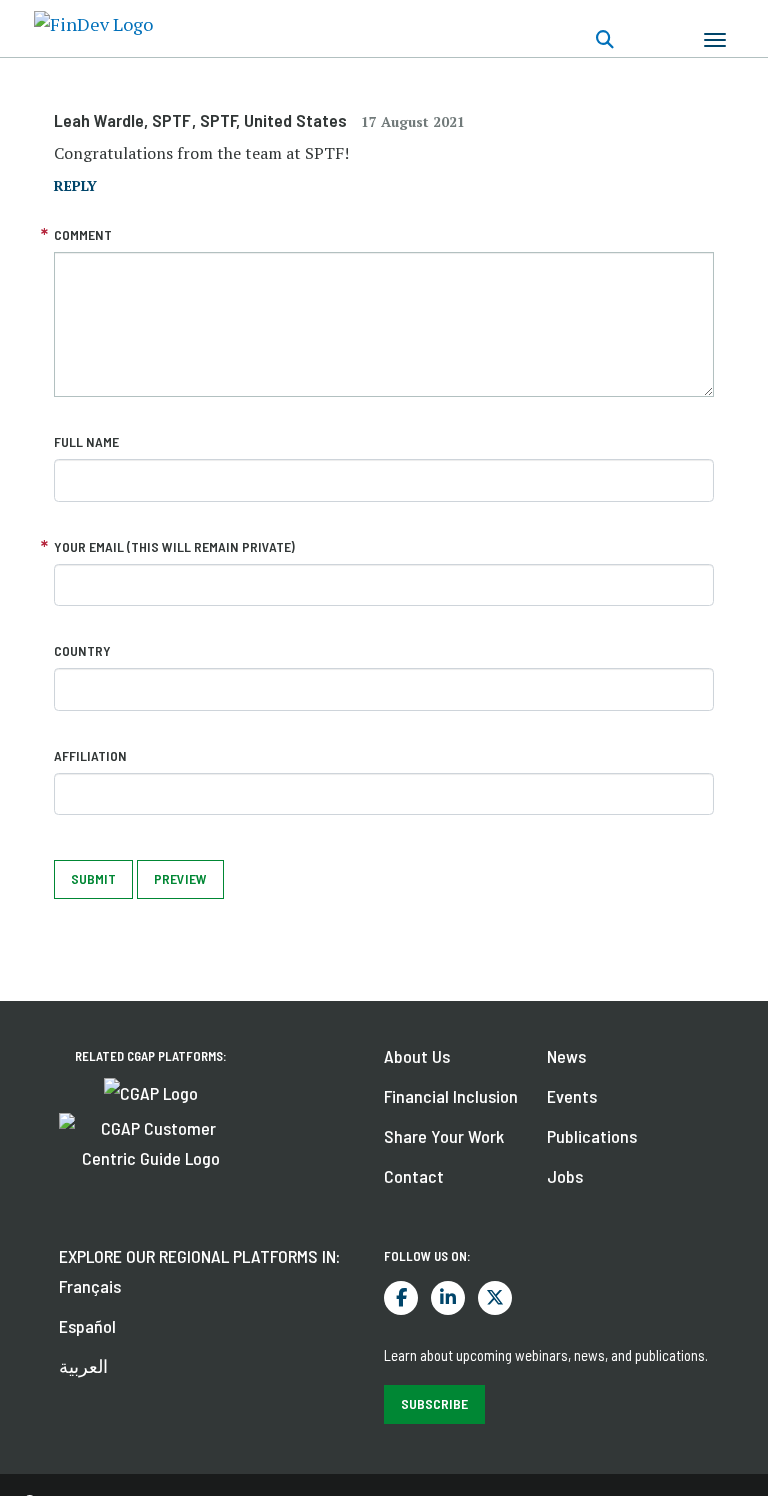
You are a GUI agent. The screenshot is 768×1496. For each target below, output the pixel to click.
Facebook (401, 1298)
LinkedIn (448, 1298)
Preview (180, 878)
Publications (592, 1136)
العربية (83, 1366)
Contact (414, 1176)
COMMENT (83, 234)
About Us (417, 1056)
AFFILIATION (90, 755)
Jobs (565, 1176)
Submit (93, 878)
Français (90, 1286)
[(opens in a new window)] (151, 1091)
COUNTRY (82, 650)
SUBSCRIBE (434, 1403)
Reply (75, 185)
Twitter (495, 1298)
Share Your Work (444, 1136)
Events (572, 1096)
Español (87, 1326)
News (566, 1056)
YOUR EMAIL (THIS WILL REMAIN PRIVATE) (174, 546)
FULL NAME (86, 441)
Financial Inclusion (451, 1096)
